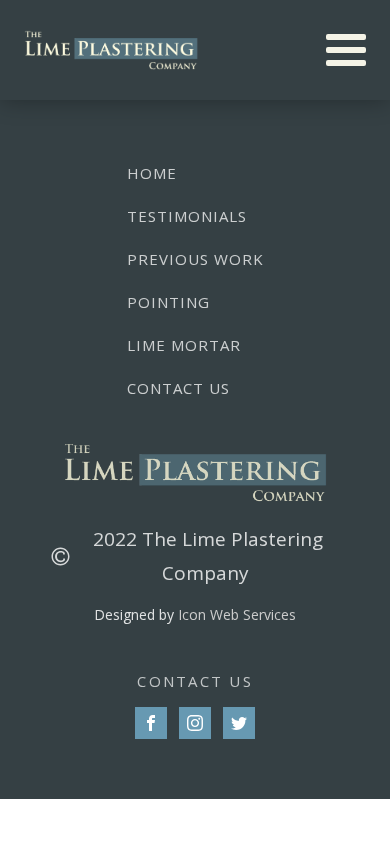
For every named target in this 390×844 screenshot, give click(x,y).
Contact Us (178, 388)
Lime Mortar (184, 345)
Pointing (168, 302)
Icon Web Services (237, 614)
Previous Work (195, 259)
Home (152, 173)
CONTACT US (195, 681)
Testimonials (187, 216)
